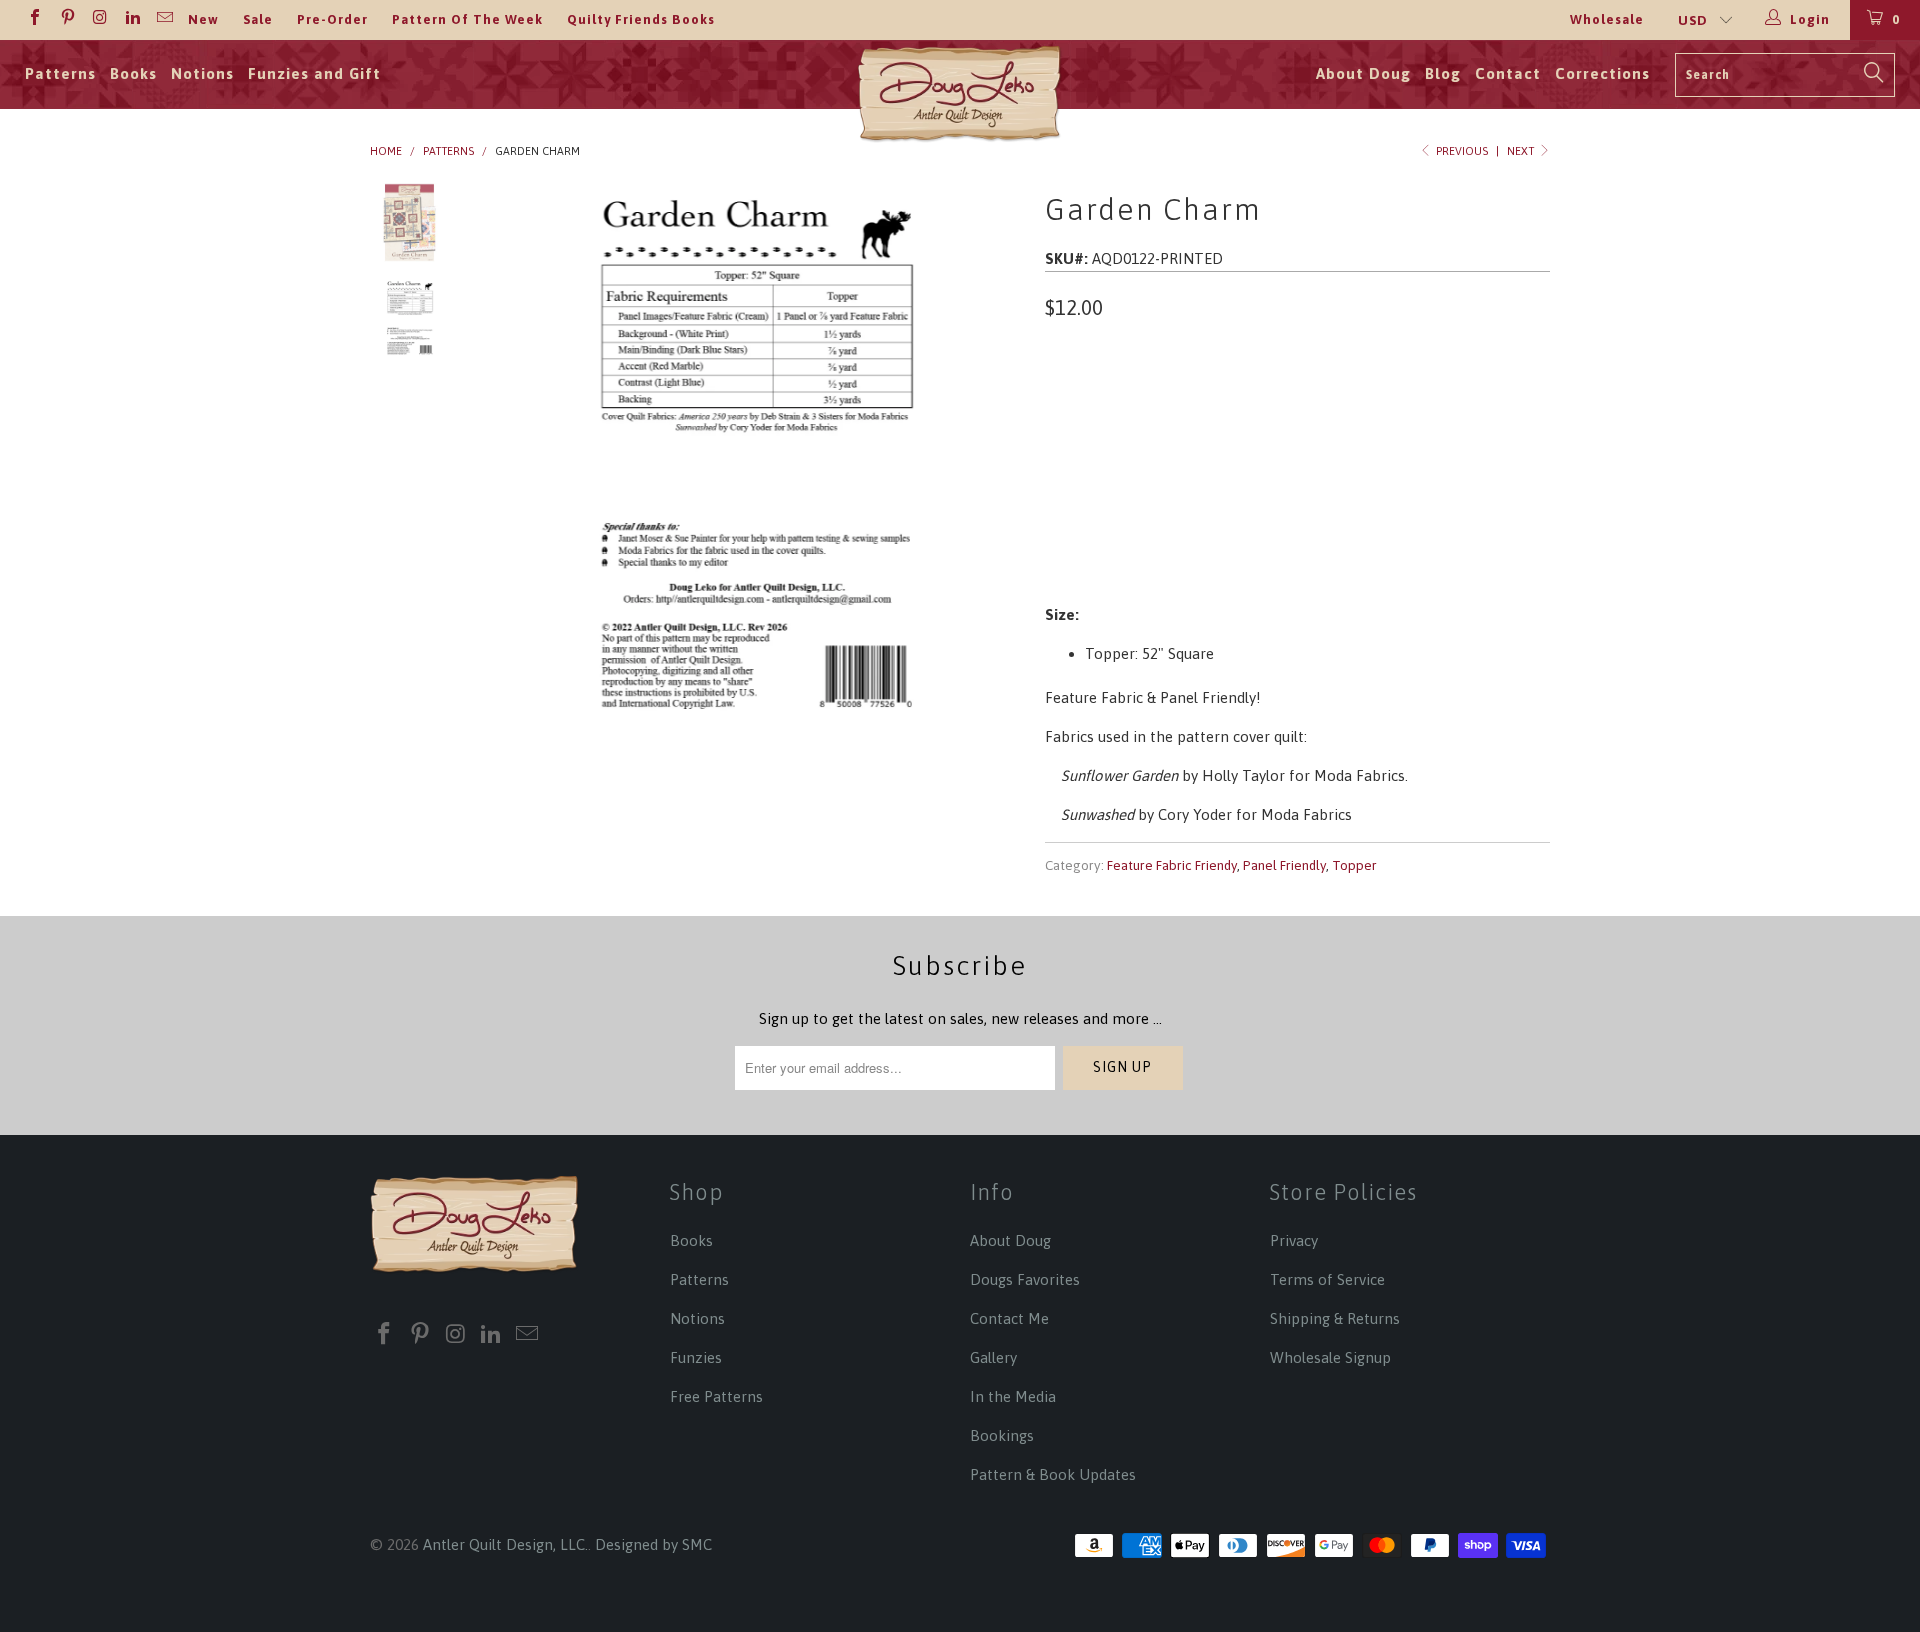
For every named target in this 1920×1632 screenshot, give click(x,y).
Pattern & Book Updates (1053, 1474)
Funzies (696, 1357)
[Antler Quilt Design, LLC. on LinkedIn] (131, 19)
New (203, 19)
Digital (1167, 399)
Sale (258, 19)
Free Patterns (716, 1396)
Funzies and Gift (314, 73)
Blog (1443, 73)
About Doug (1363, 73)
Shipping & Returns (1335, 1318)
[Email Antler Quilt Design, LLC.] (164, 19)
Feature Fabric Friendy (1172, 865)
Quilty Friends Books (641, 19)
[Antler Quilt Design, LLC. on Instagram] (99, 19)
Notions (202, 73)
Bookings (1002, 1435)
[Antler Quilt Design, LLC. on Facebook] (34, 19)
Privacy (1294, 1240)
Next (1522, 151)
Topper (1354, 865)
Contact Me (1009, 1318)
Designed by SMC (653, 1544)
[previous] (510, 455)
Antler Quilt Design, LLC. (505, 1544)
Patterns (60, 73)
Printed (1084, 399)
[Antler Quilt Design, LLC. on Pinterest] (66, 19)
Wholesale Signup (1330, 1357)
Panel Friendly (1284, 865)
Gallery (993, 1357)
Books (133, 73)
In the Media (1013, 1396)
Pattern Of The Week (467, 19)
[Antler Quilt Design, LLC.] (960, 99)
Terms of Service (1327, 1279)
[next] (996, 455)
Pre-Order (332, 19)
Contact (1508, 73)
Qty (1058, 455)
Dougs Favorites (1025, 1279)
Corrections (1602, 73)
